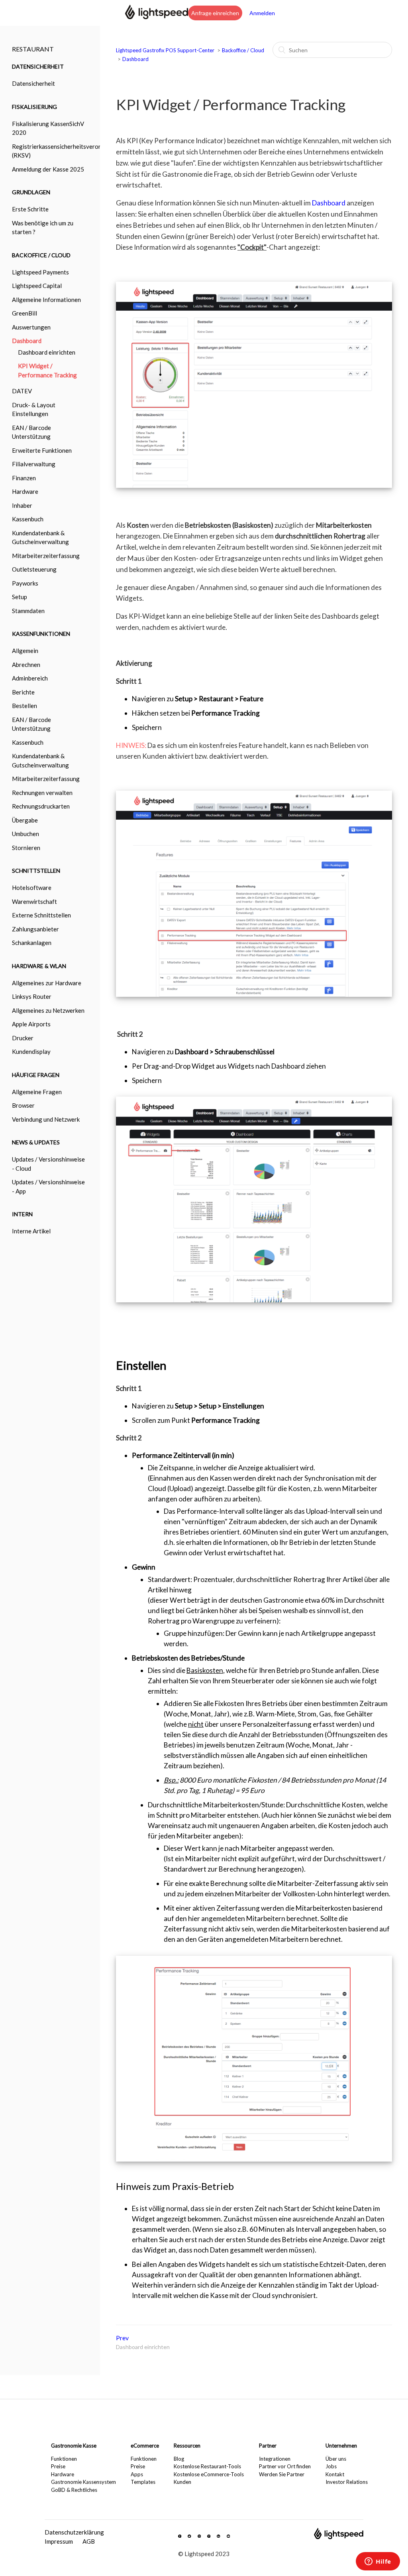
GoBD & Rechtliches (74, 2490)
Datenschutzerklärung (74, 2532)
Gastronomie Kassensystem (83, 2482)
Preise (58, 2466)
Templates (143, 2482)
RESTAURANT (33, 49)
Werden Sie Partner (282, 2474)
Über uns (336, 2459)
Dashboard (135, 59)
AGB (89, 2541)
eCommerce (145, 2446)
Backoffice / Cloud (243, 50)
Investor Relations (347, 2482)
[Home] (157, 17)
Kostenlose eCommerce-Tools (209, 2474)
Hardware (63, 2474)
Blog (179, 2459)
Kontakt (335, 2474)
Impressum (59, 2541)
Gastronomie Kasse (74, 2446)
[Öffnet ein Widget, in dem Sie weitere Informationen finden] (378, 2562)
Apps (137, 2474)
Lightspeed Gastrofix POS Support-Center (166, 50)
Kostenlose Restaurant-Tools (207, 2466)
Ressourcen (187, 2446)
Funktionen (64, 2459)
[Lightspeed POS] (339, 2537)
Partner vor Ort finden (285, 2466)
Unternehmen (341, 2446)
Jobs (331, 2466)
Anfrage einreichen (215, 13)
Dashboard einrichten (47, 352)
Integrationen (275, 2459)
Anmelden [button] (262, 13)
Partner (268, 2446)
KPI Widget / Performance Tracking (47, 370)
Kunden (182, 2482)
